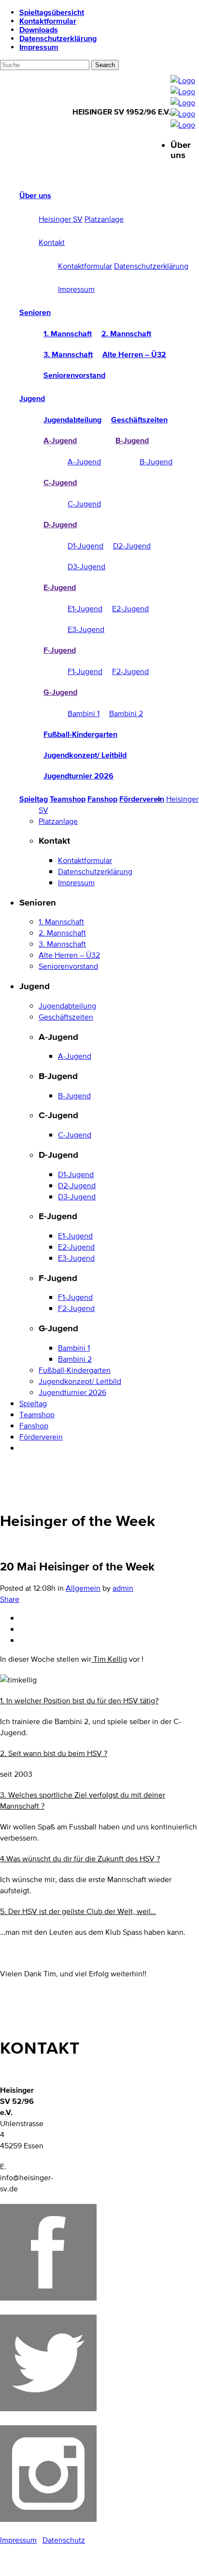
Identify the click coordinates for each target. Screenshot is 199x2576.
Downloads (39, 29)
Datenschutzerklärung (58, 38)
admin (123, 1588)
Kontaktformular (48, 21)
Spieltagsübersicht (52, 12)
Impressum (39, 47)
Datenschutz (64, 2540)
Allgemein (83, 1588)
